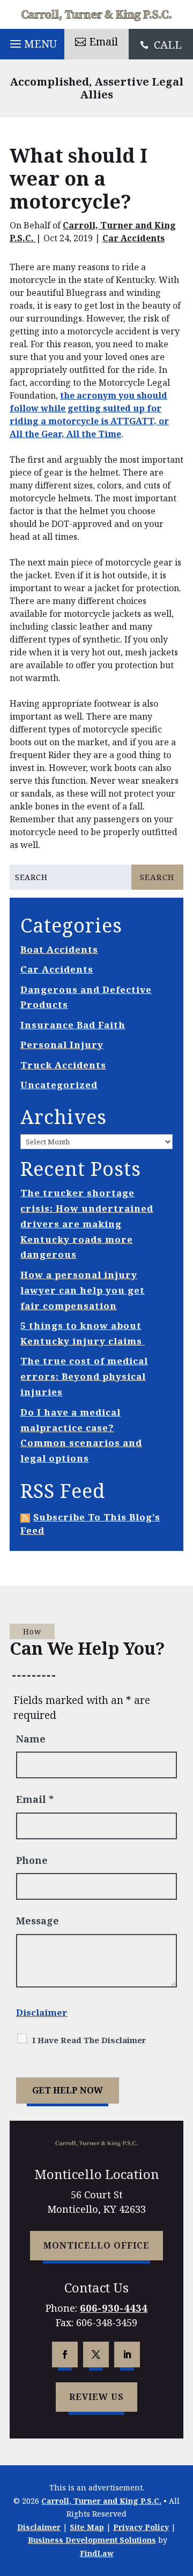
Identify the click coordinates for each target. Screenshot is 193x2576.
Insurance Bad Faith (73, 1025)
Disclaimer (42, 2012)
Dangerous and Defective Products (86, 997)
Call (168, 45)
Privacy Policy (141, 2527)
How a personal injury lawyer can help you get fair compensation (83, 1290)
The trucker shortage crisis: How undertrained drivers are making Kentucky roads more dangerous (87, 1224)
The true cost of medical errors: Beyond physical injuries (84, 1376)
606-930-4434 (114, 2308)
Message (38, 1921)
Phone (32, 1860)
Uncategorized (59, 1085)
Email (103, 41)
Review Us (96, 2397)
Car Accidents (133, 238)
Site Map (87, 2527)
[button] (32, 41)
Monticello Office (96, 2245)
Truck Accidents (63, 1065)
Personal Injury (62, 1045)
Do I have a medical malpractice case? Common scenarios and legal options (81, 1435)
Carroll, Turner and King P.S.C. (101, 2501)
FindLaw (97, 2553)
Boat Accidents (59, 949)
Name (31, 1739)
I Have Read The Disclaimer (89, 2040)
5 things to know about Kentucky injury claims (83, 1333)
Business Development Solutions (92, 2540)
